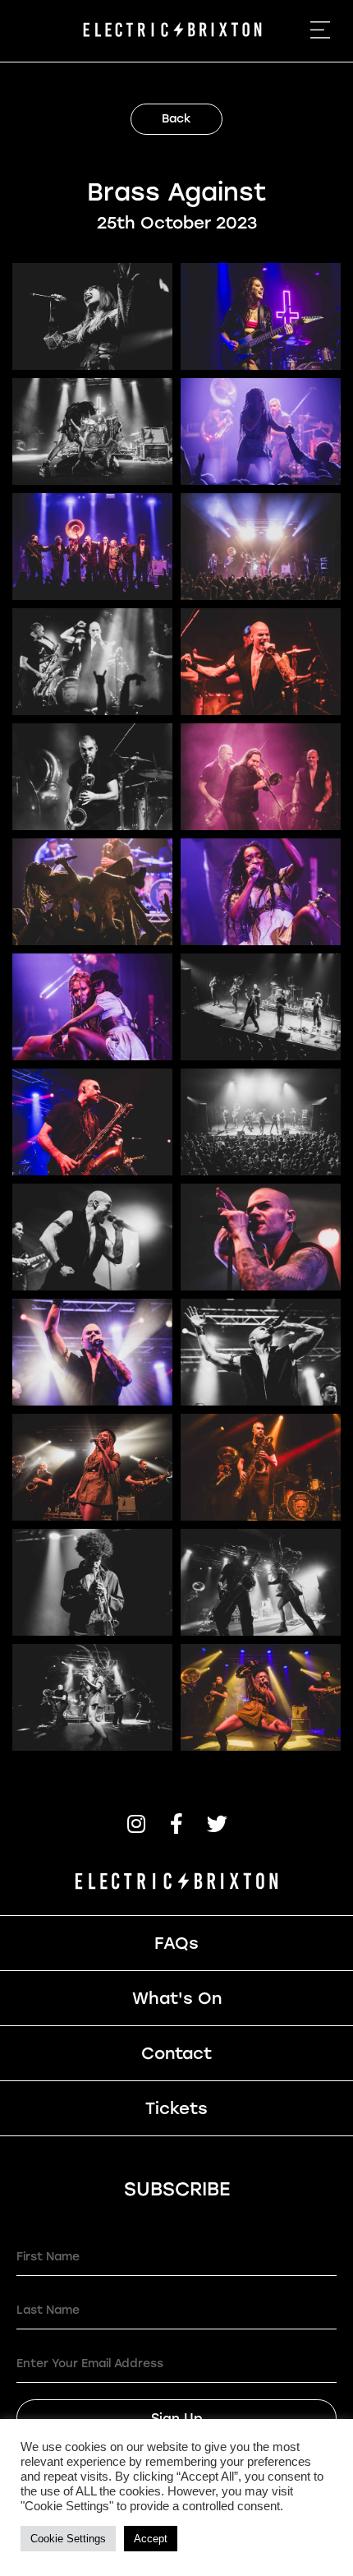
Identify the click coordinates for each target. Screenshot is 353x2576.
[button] (137, 1824)
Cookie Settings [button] (68, 2539)
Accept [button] (151, 2539)
